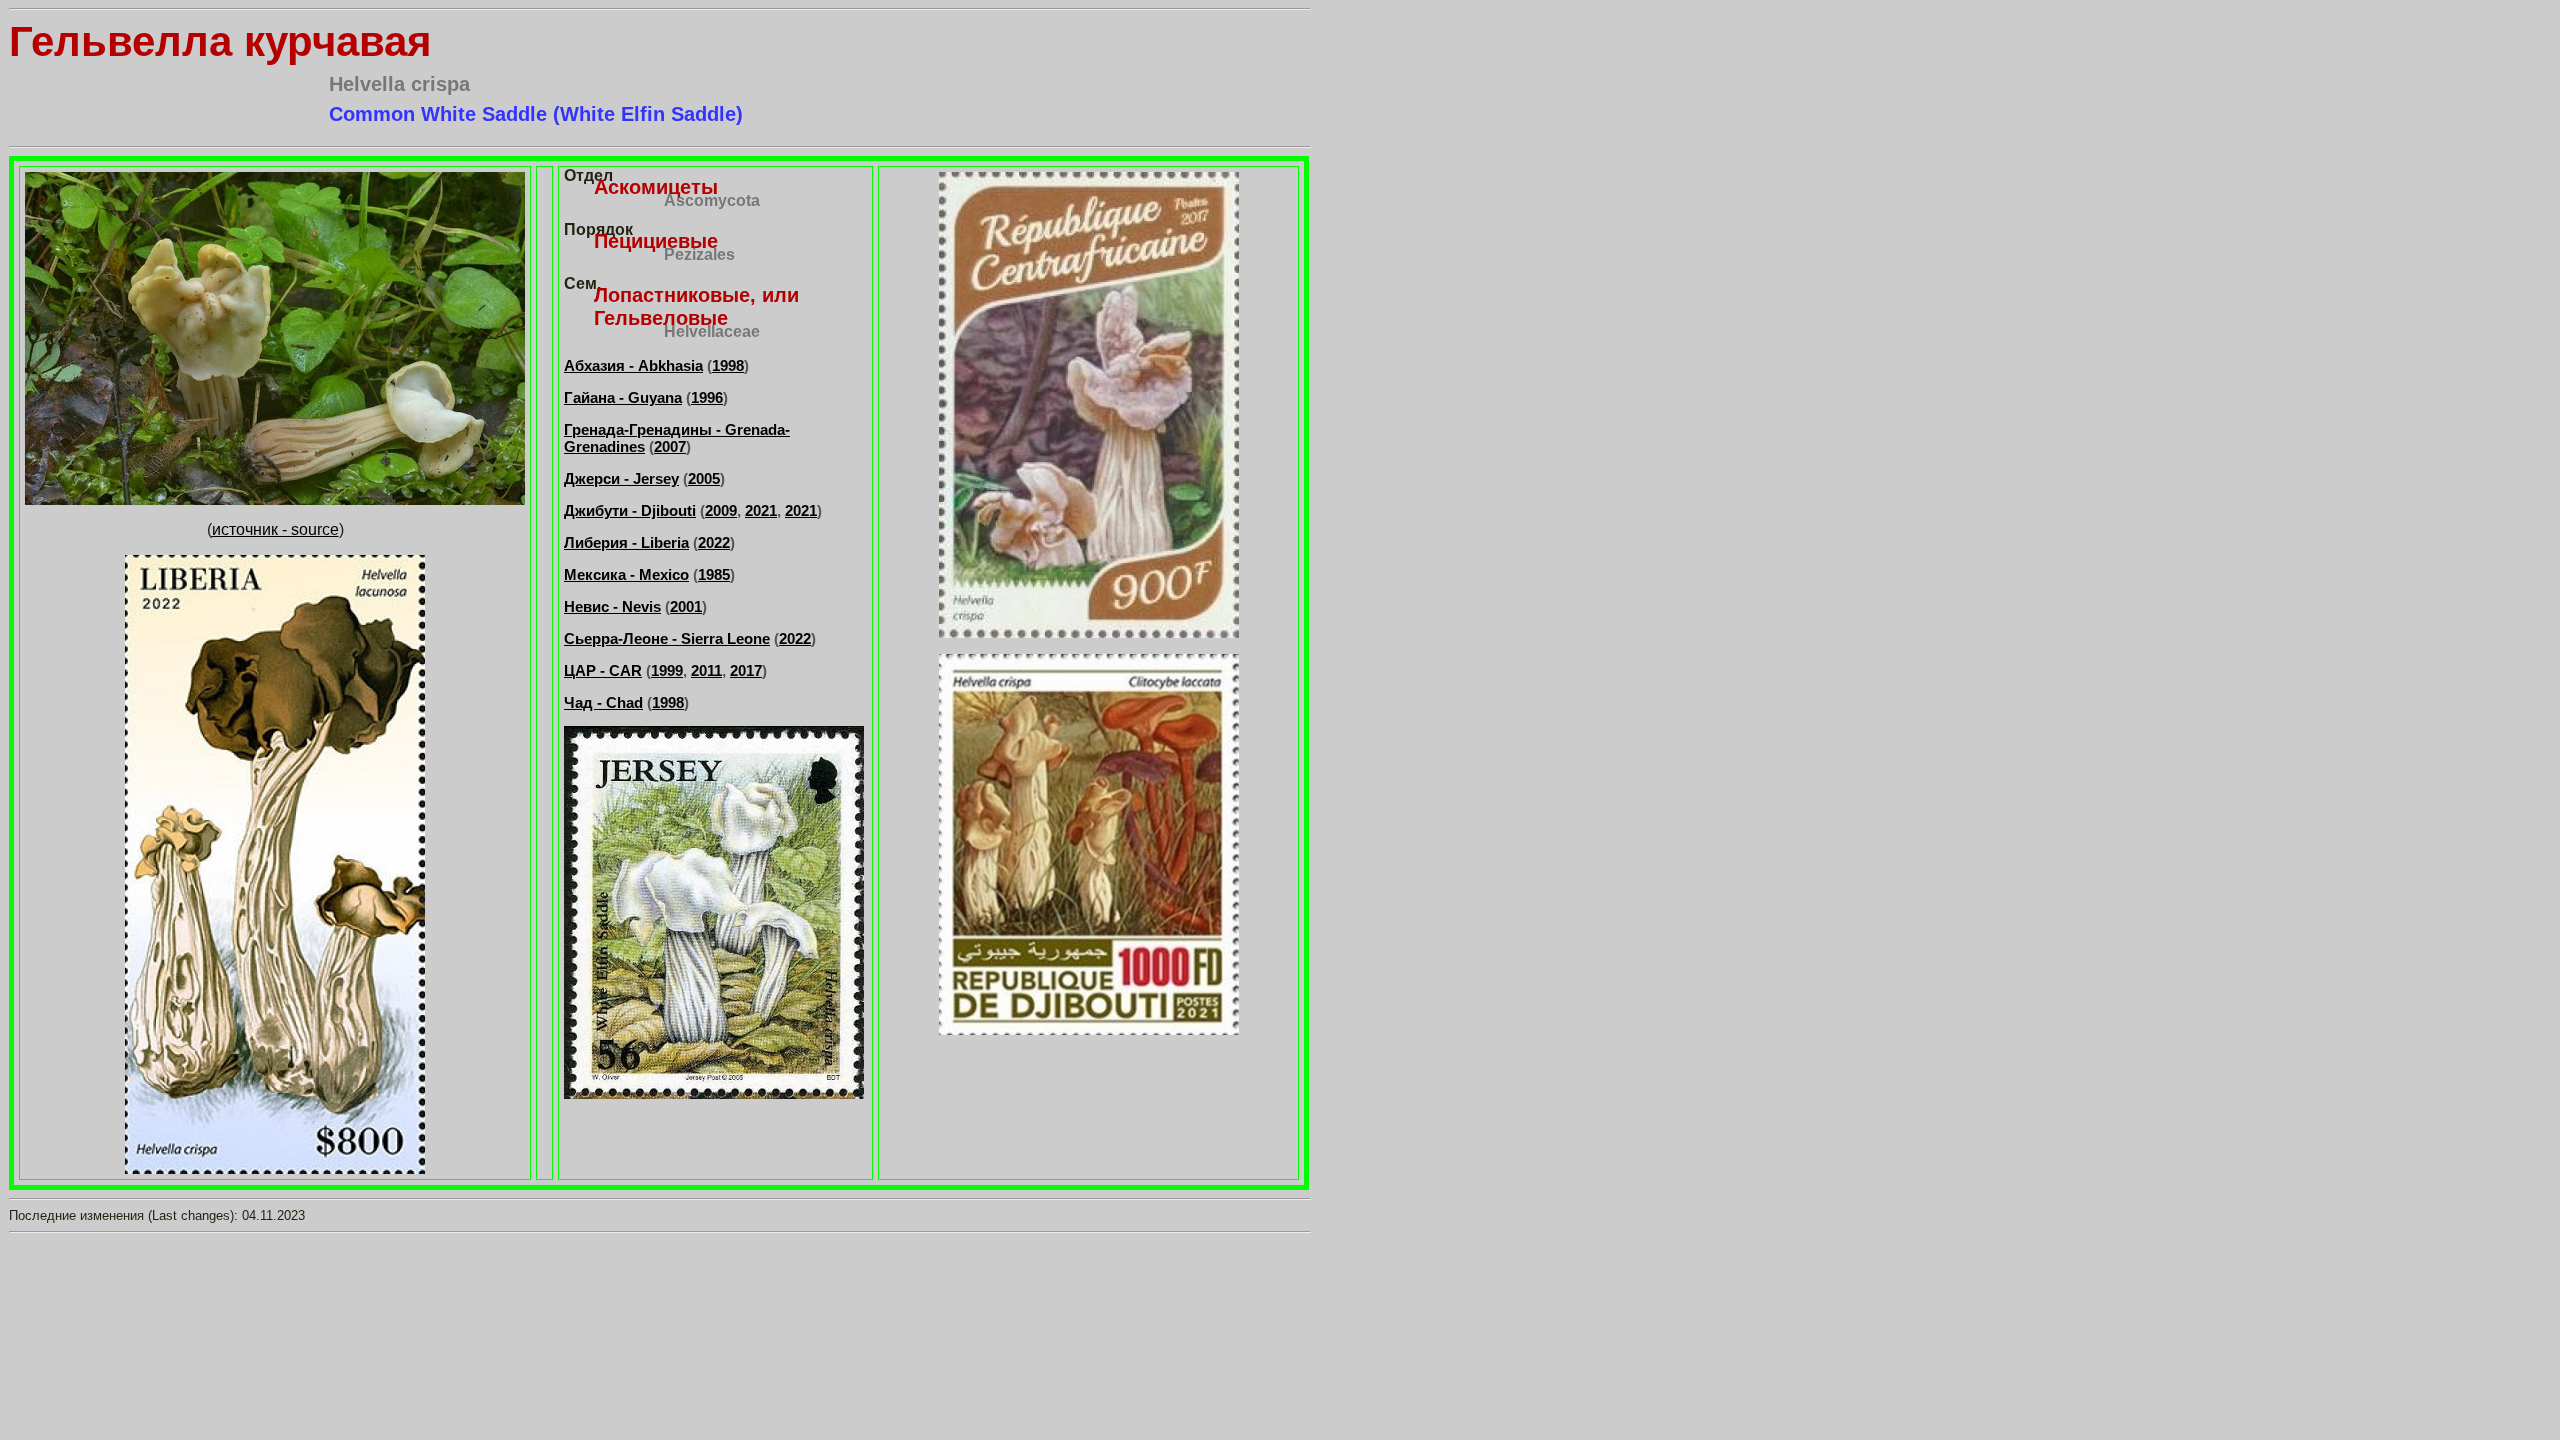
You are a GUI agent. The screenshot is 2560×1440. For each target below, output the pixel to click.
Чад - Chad (603, 702)
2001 (686, 606)
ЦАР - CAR (603, 670)
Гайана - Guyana (623, 397)
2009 (721, 510)
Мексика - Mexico (626, 574)
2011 (706, 670)
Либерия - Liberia (626, 542)
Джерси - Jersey (621, 478)
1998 (728, 365)
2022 (714, 542)
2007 (670, 446)
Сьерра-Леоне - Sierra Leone (667, 638)
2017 (746, 670)
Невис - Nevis (612, 606)
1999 (667, 670)
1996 (707, 397)
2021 (761, 510)
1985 (714, 574)
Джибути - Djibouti (630, 510)
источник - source (275, 529)
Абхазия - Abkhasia (633, 365)
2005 (704, 478)
